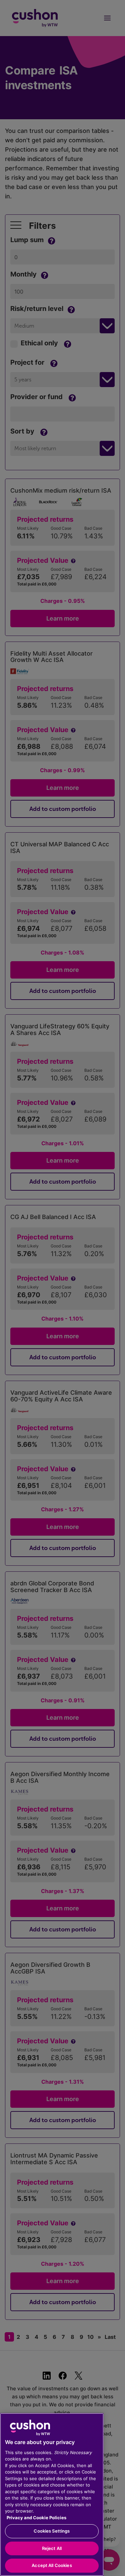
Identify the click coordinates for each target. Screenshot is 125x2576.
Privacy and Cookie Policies (36, 2518)
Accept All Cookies (52, 2565)
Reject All (52, 2548)
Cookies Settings (52, 2531)
